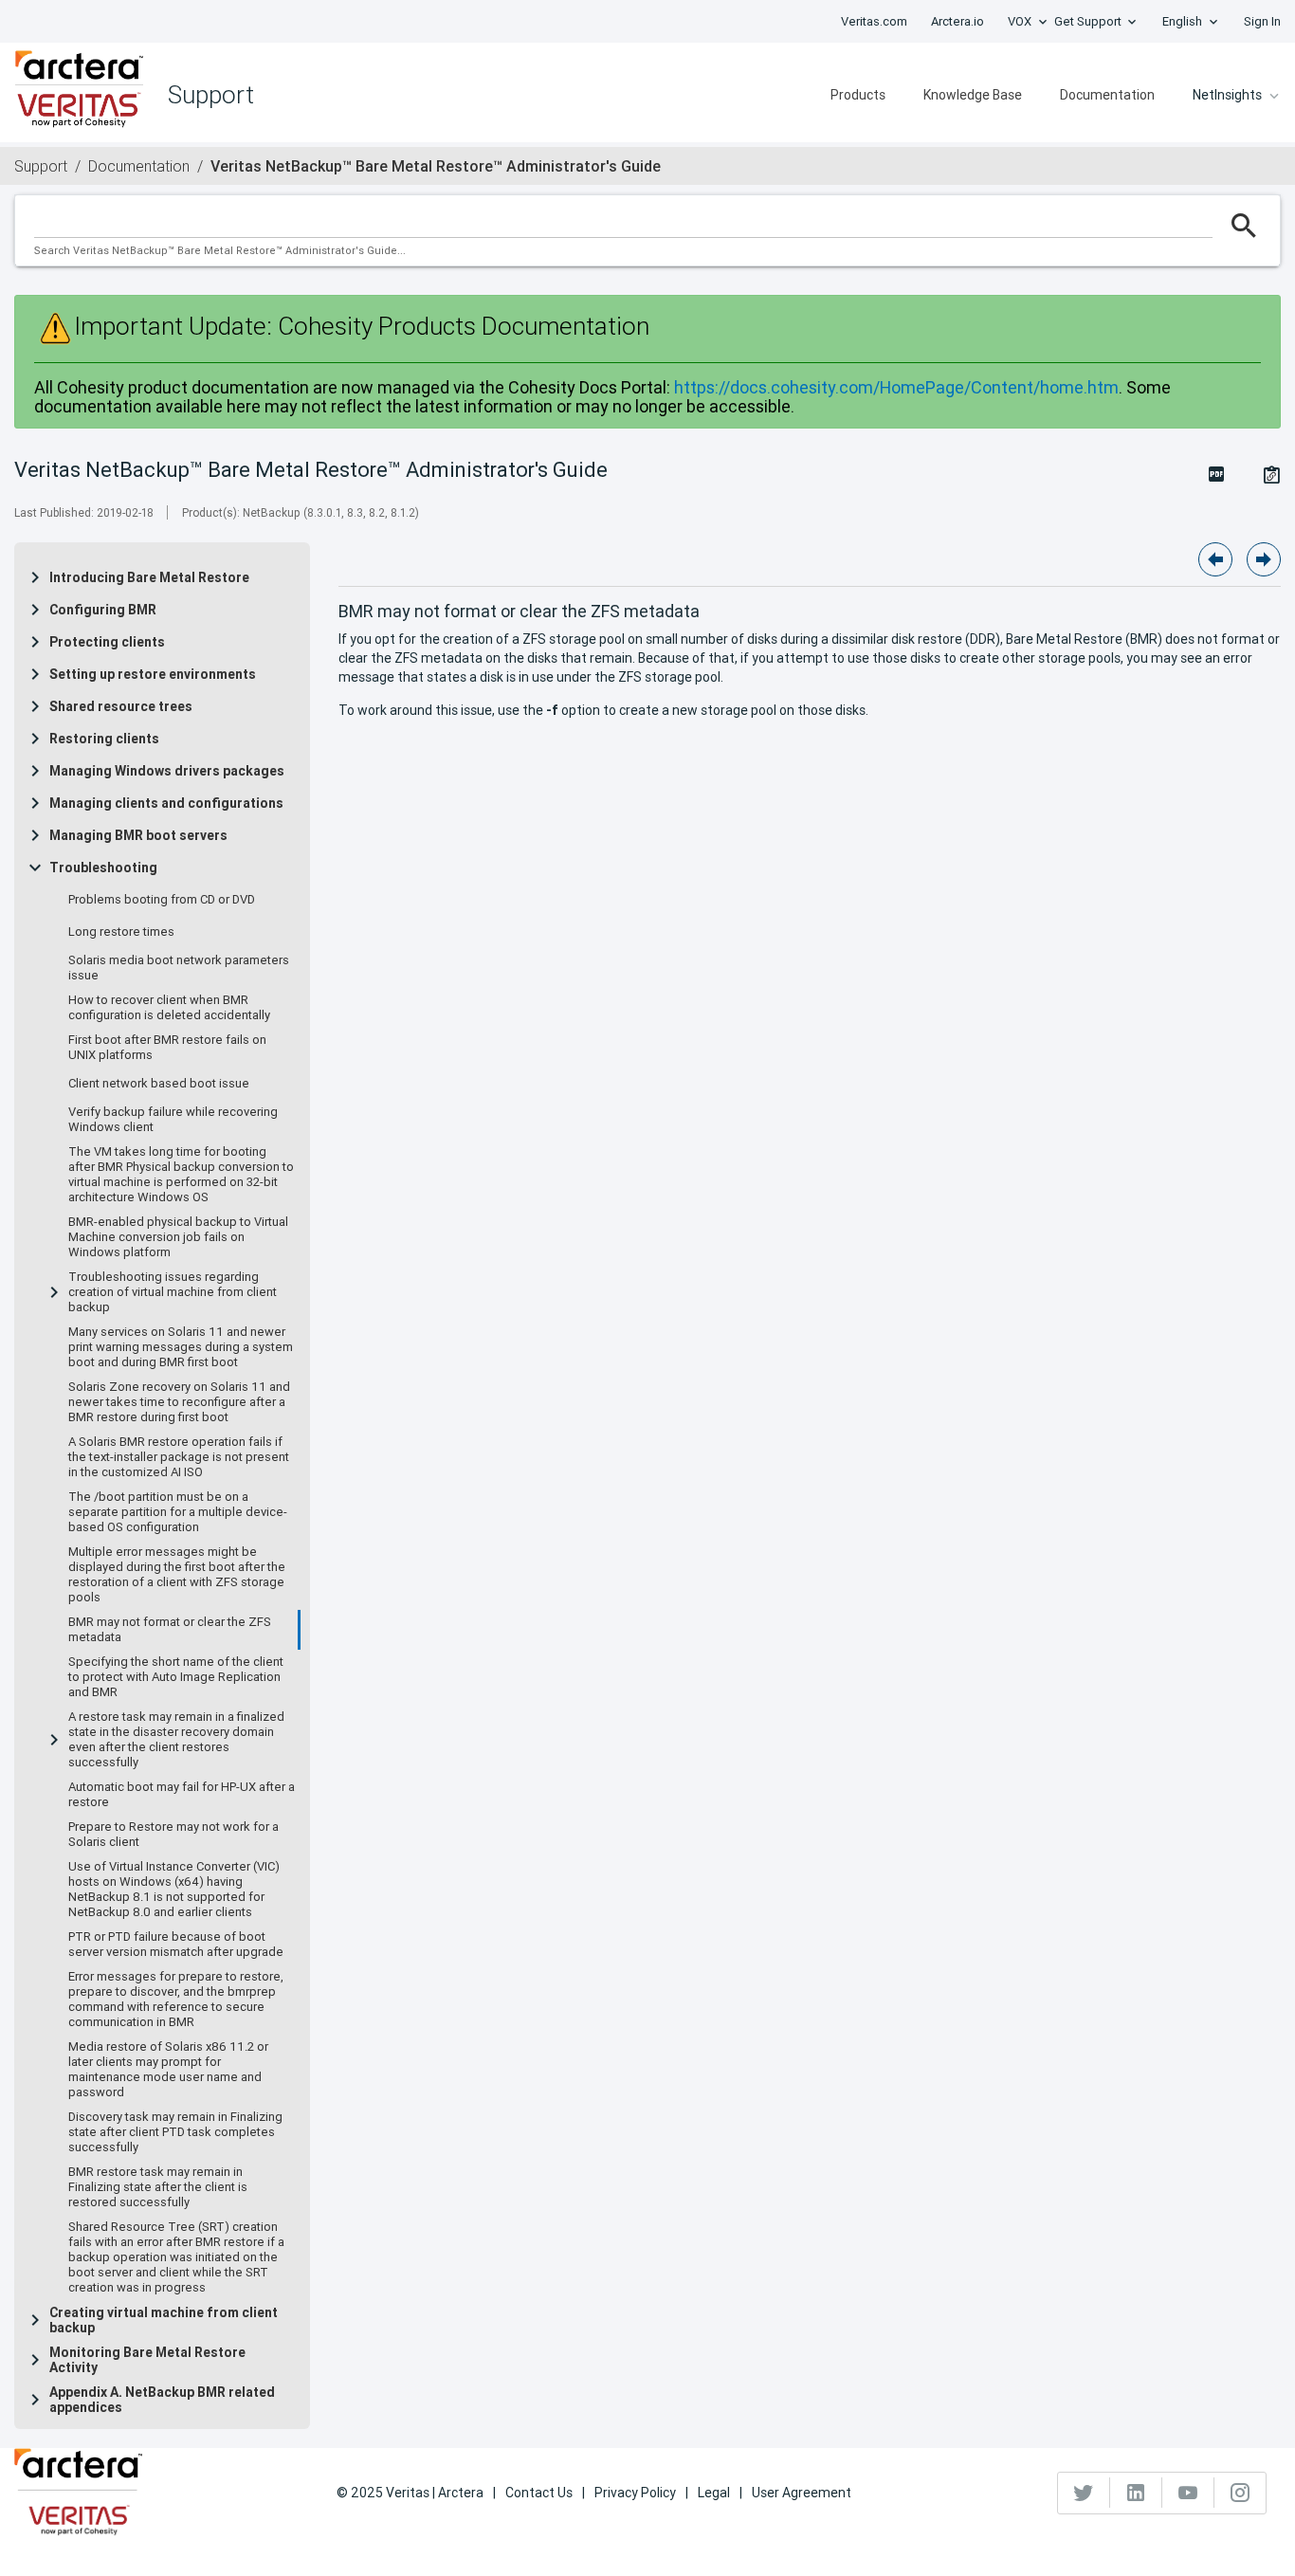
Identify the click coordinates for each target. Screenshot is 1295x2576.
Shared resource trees (121, 706)
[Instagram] (1240, 2493)
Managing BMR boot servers (138, 835)
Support (41, 166)
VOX (1020, 21)
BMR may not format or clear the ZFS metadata (170, 1630)
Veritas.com (874, 21)
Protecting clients (107, 642)
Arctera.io (958, 21)
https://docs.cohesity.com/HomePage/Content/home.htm (896, 387)
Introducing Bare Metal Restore (149, 577)
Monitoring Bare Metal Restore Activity (147, 2360)
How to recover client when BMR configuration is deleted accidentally (169, 1008)
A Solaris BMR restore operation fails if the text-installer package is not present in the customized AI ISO (179, 1457)
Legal (714, 2493)
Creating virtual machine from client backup (164, 2320)
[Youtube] (1188, 2493)
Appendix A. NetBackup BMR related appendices (162, 2400)
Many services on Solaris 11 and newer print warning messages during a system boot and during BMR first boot (181, 1347)
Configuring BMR (103, 610)
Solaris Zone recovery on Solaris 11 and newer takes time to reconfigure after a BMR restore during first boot (179, 1402)
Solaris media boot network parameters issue (179, 968)
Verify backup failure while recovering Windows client (173, 1120)
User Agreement (802, 2493)
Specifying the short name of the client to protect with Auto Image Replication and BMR (176, 1677)
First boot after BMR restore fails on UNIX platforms (167, 1048)
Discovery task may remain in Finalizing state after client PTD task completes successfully (175, 2132)
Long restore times (121, 932)
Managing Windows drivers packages (167, 771)
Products (858, 95)
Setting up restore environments (153, 674)
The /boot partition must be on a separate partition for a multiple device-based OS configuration (178, 1512)
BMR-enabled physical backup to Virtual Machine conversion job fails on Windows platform (178, 1237)
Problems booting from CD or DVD (162, 900)
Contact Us (539, 2493)
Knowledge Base (973, 95)
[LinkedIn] (1136, 2493)
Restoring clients (104, 739)
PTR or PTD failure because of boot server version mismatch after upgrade (176, 1945)
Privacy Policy (635, 2493)
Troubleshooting (103, 868)
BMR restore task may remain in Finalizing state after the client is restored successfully (158, 2187)
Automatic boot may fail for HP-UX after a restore (182, 1795)
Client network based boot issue (159, 1084)
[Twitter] (1084, 2493)
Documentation (1107, 95)
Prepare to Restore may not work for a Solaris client (173, 1835)
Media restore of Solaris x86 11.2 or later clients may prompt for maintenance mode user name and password (168, 2070)
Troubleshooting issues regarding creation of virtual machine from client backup (173, 1292)
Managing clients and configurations (166, 803)
